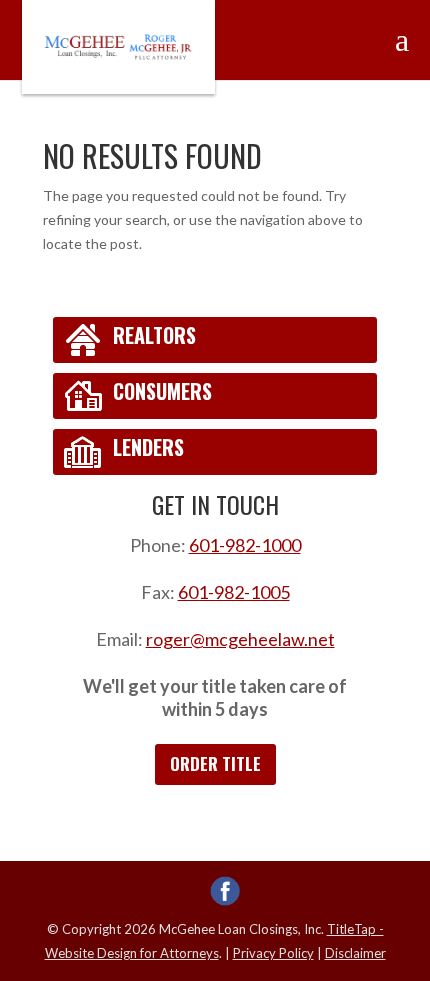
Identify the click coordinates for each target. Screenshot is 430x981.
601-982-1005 (234, 592)
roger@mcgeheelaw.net (240, 639)
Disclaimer (355, 953)
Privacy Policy (273, 953)
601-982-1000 (245, 545)
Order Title (215, 763)
